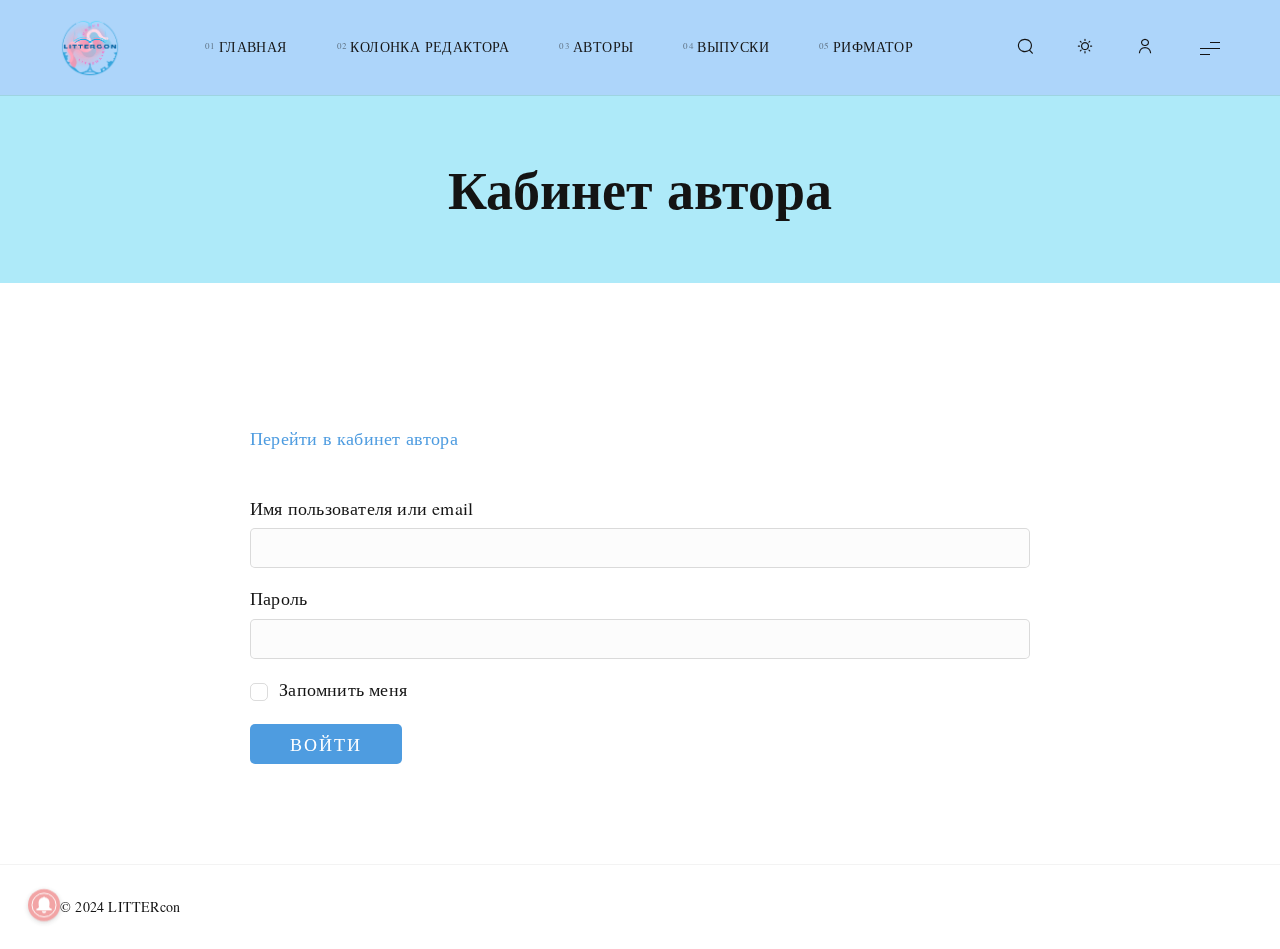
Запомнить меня (340, 689)
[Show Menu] (1210, 47)
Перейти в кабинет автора (354, 438)
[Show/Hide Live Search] (1025, 48)
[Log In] (1145, 48)
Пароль (278, 598)
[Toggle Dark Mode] (1085, 48)
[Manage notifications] (44, 905)
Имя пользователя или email (361, 508)
